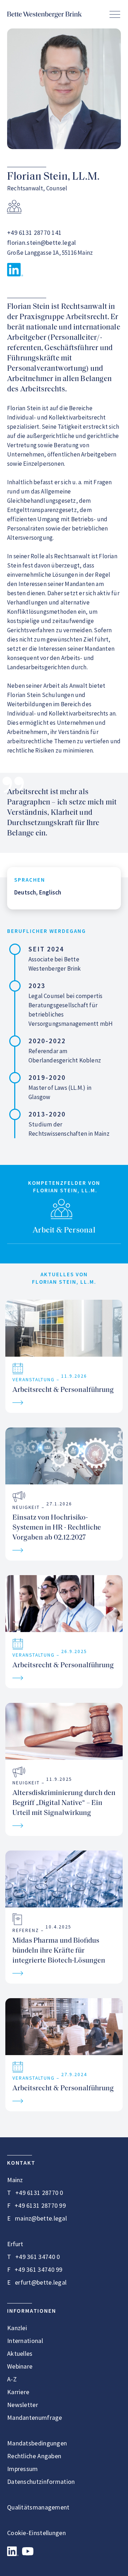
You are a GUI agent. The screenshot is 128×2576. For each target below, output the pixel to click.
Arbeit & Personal (64, 1231)
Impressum (23, 2469)
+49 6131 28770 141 (34, 233)
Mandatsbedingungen (37, 2443)
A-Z (12, 2379)
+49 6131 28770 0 (39, 2193)
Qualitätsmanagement (38, 2507)
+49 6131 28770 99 (40, 2205)
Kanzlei (17, 2328)
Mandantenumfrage (35, 2417)
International (25, 2341)
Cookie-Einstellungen (36, 2533)
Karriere (18, 2392)
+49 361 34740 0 (38, 2257)
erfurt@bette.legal (41, 2282)
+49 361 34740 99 (39, 2269)
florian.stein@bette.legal (42, 242)
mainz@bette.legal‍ (41, 2218)
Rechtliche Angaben (34, 2456)
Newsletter (23, 2405)
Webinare (20, 2366)
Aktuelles (20, 2353)
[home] (44, 14)
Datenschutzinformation (41, 2482)
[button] (115, 14)
